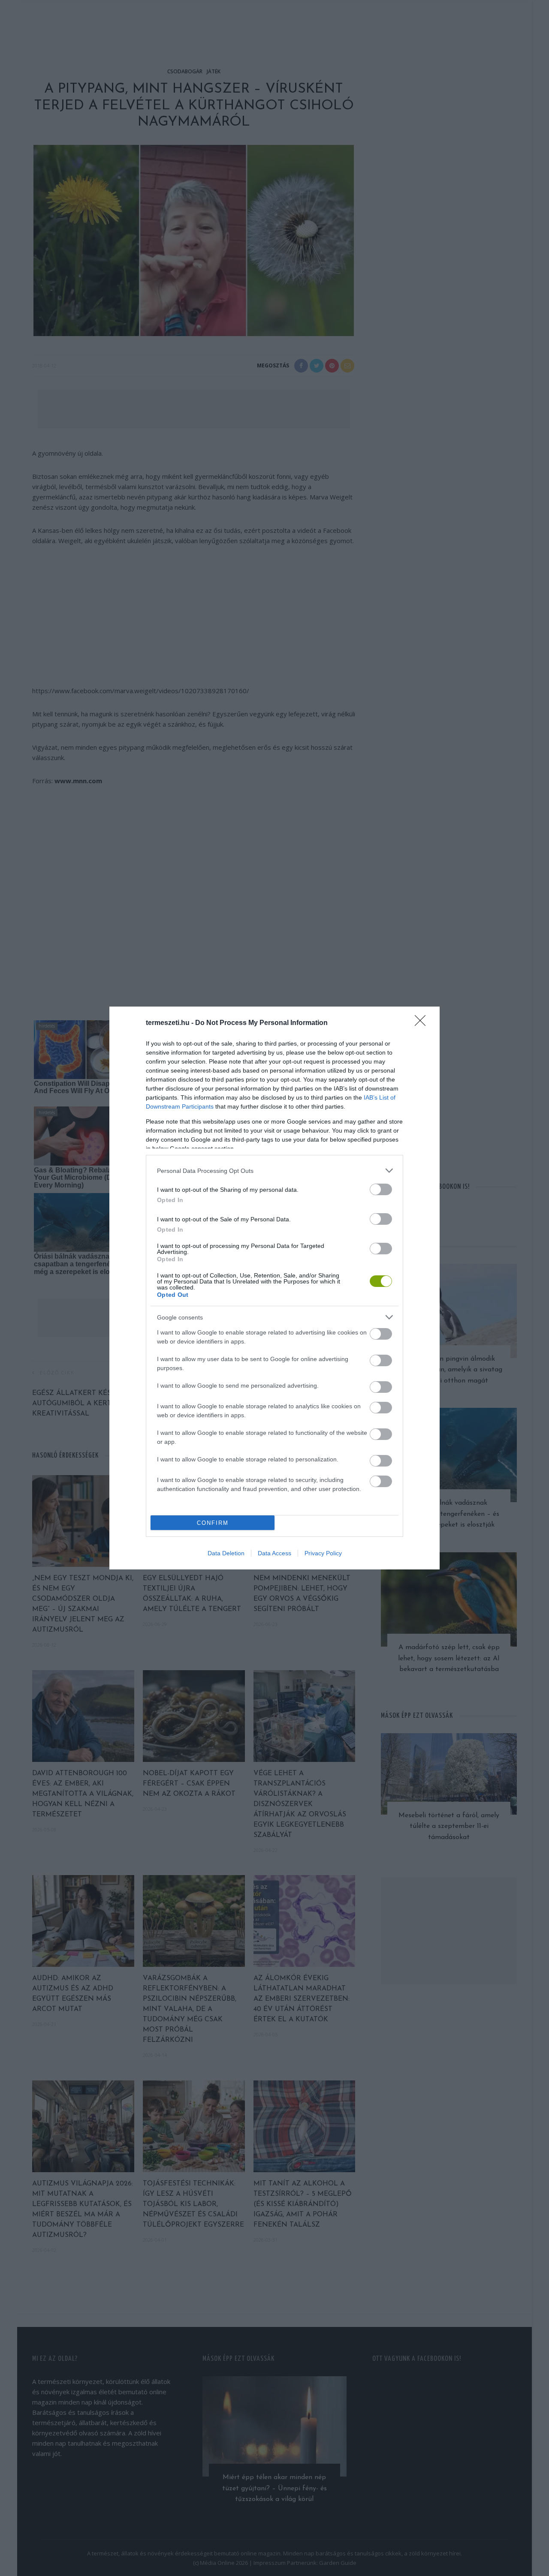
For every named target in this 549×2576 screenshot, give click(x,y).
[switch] (381, 1189)
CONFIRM (213, 1523)
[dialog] (274, 1288)
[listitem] (274, 1171)
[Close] (423, 1023)
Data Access (274, 1553)
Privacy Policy (323, 1553)
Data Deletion (226, 1553)
